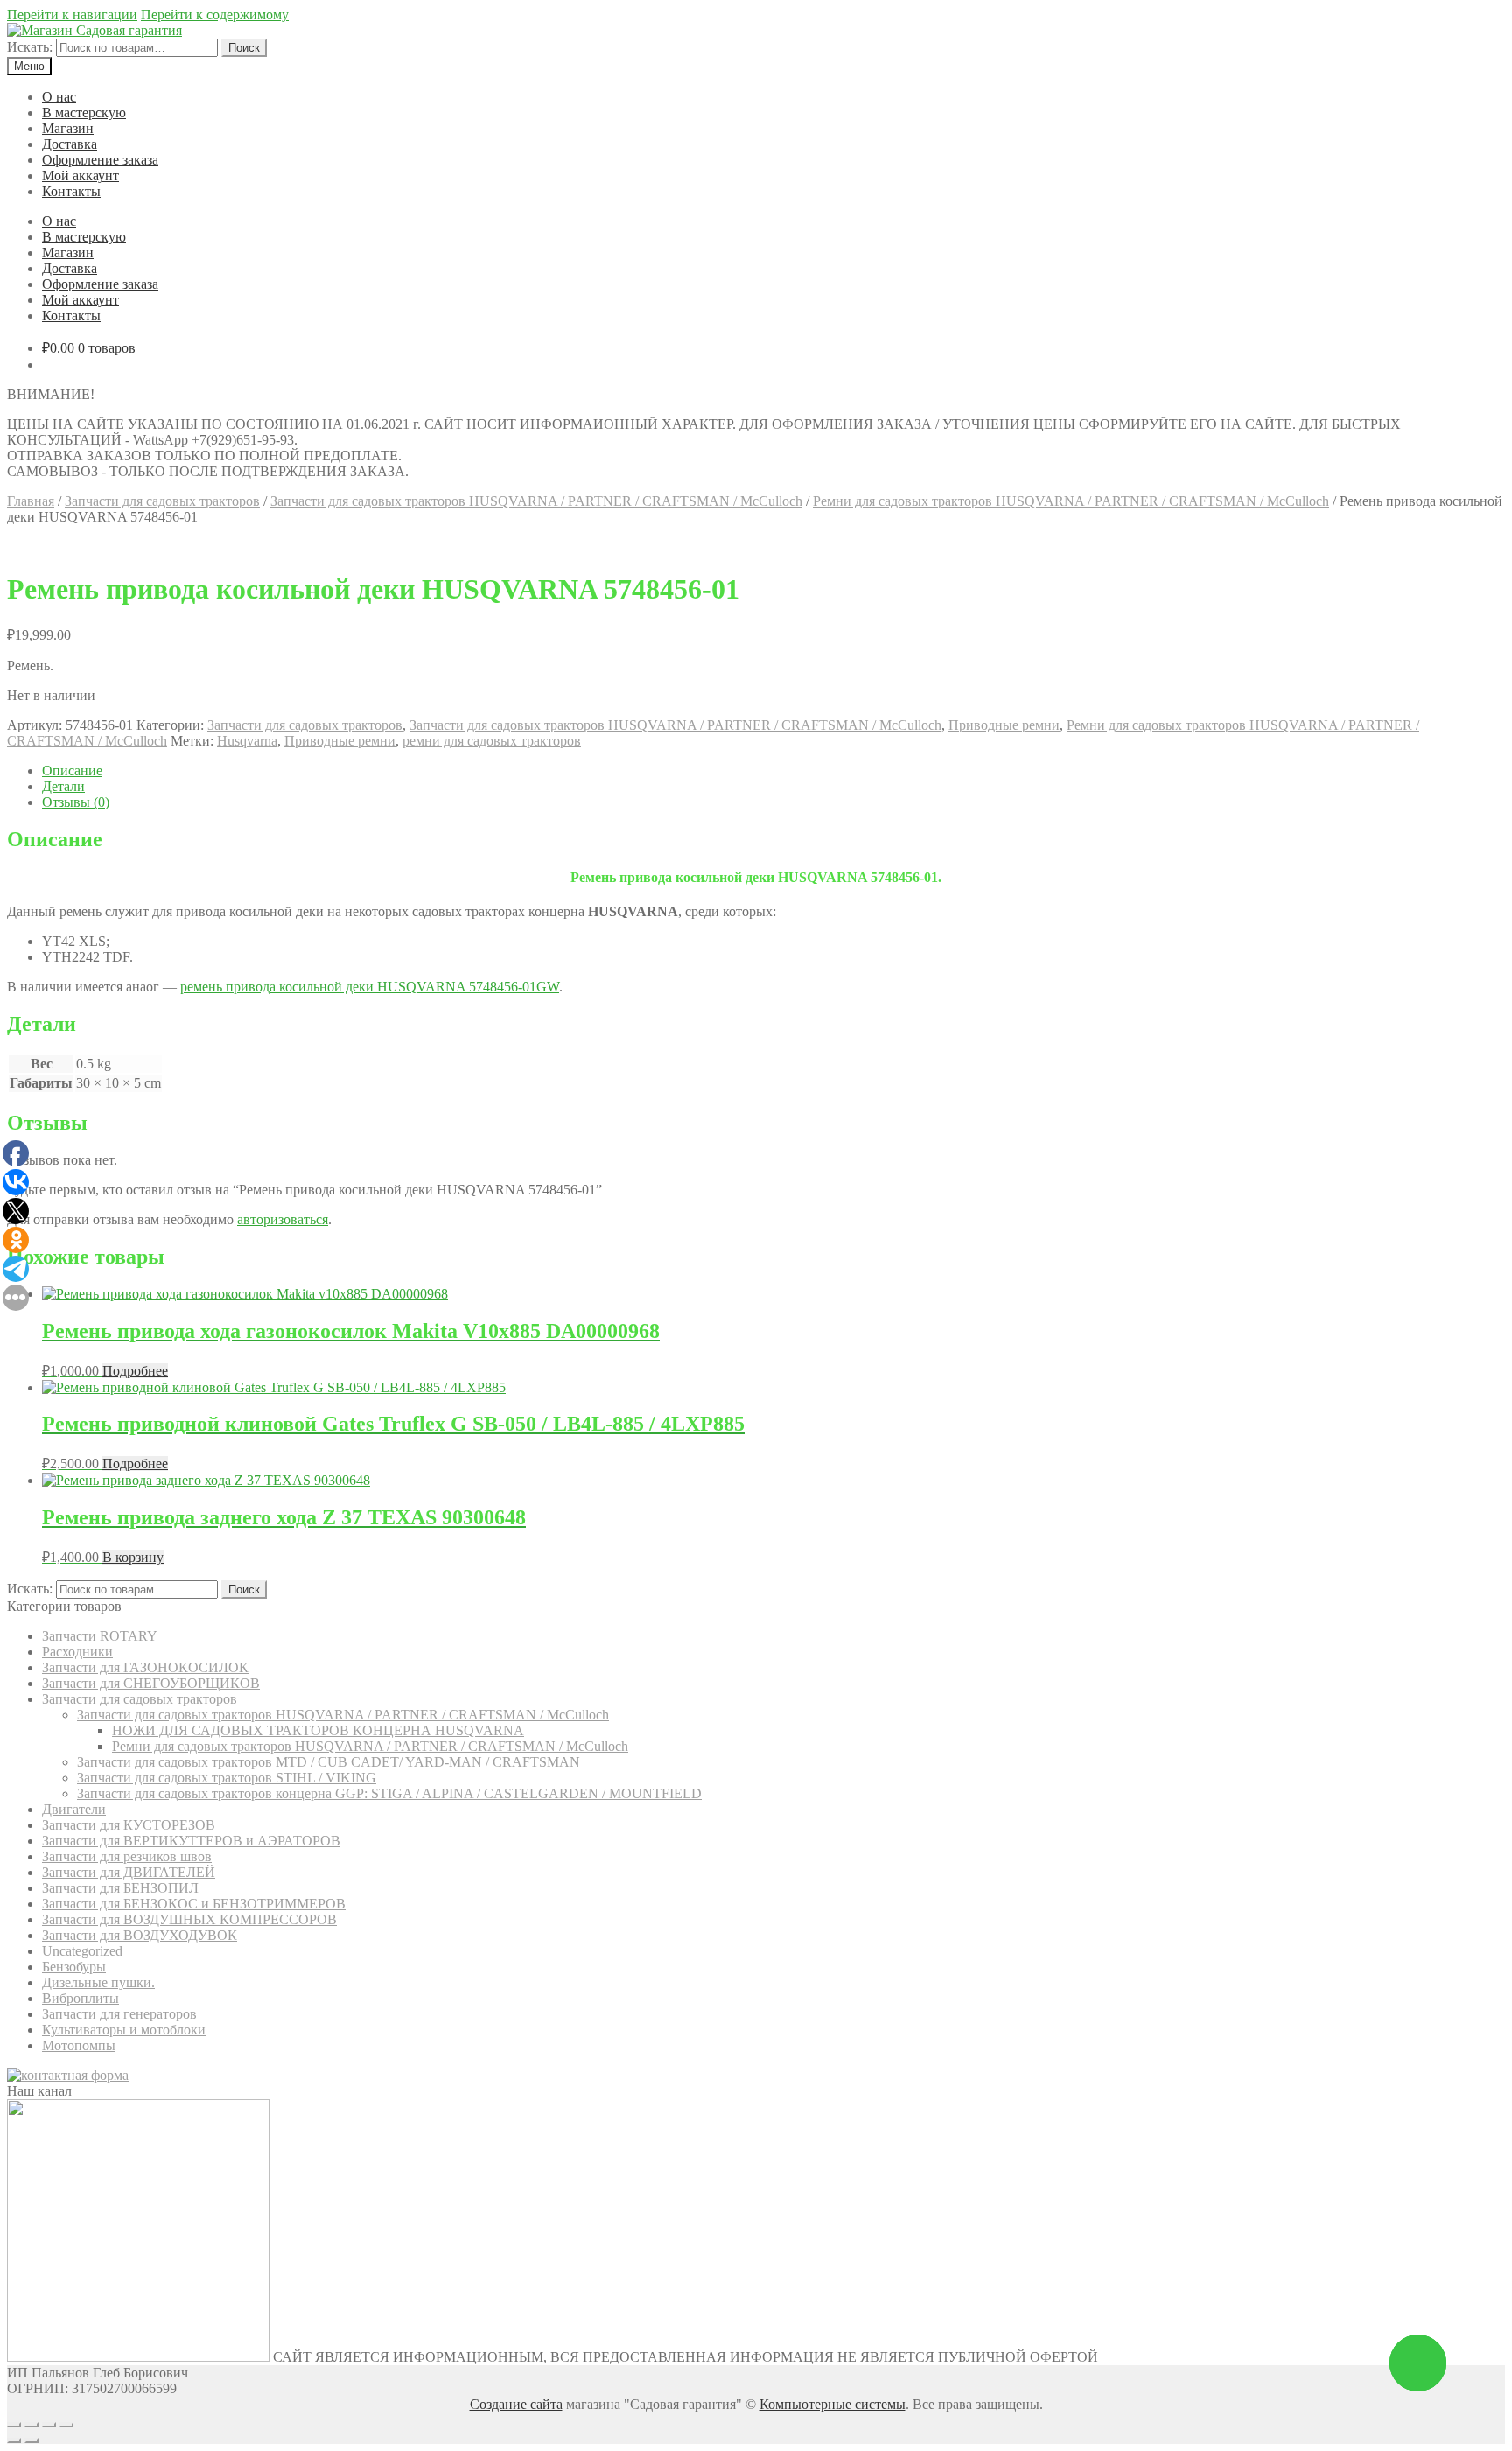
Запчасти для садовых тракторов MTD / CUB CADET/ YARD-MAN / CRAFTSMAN (329, 1762)
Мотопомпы (79, 2045)
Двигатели (74, 1809)
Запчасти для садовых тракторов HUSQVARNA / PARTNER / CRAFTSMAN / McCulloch (536, 501)
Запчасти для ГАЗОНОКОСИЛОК (145, 1667)
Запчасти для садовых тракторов (162, 501)
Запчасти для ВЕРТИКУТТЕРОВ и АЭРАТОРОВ (191, 1841)
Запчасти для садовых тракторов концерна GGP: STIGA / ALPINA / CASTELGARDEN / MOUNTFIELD (389, 1793)
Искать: (30, 47)
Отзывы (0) (76, 802)
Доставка (70, 144)
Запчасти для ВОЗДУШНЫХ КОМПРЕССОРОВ (189, 1919)
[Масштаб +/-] (66, 2425)
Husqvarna (247, 741)
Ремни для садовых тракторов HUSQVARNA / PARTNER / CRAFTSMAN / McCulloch (1071, 501)
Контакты (71, 191)
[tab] (773, 771)
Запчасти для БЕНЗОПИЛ (120, 1888)
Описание (72, 770)
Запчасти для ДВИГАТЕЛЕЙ (129, 1872)
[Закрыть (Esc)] (14, 2425)
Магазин (68, 128)
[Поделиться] (31, 2425)
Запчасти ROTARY (100, 1636)
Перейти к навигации (72, 14)
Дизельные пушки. (98, 1982)
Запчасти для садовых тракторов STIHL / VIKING (227, 1778)
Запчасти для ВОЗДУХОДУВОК (140, 1935)
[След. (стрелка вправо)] (31, 2440)
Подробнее (135, 1371)
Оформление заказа (100, 160)
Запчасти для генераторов (119, 2014)
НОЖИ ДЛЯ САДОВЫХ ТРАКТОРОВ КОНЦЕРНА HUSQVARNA (318, 1730)
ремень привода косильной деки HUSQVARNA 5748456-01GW (370, 987)
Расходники (77, 1652)
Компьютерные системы (833, 2404)
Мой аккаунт (80, 175)
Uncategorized (82, 1951)
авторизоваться (283, 1219)
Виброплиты (80, 1998)
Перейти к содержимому (215, 14)
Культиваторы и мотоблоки (124, 2030)
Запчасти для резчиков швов (127, 1856)
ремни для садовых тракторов (492, 741)
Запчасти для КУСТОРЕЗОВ (129, 1825)
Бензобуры (74, 1967)
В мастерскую (84, 112)
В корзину (133, 1557)
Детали (63, 786)
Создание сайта (516, 2404)
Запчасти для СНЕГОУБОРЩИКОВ (151, 1683)
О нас (59, 97)
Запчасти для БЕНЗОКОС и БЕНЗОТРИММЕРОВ (194, 1904)
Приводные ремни (1004, 725)
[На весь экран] (49, 2425)
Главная (31, 501)
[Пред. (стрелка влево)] (14, 2440)
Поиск (244, 48)
